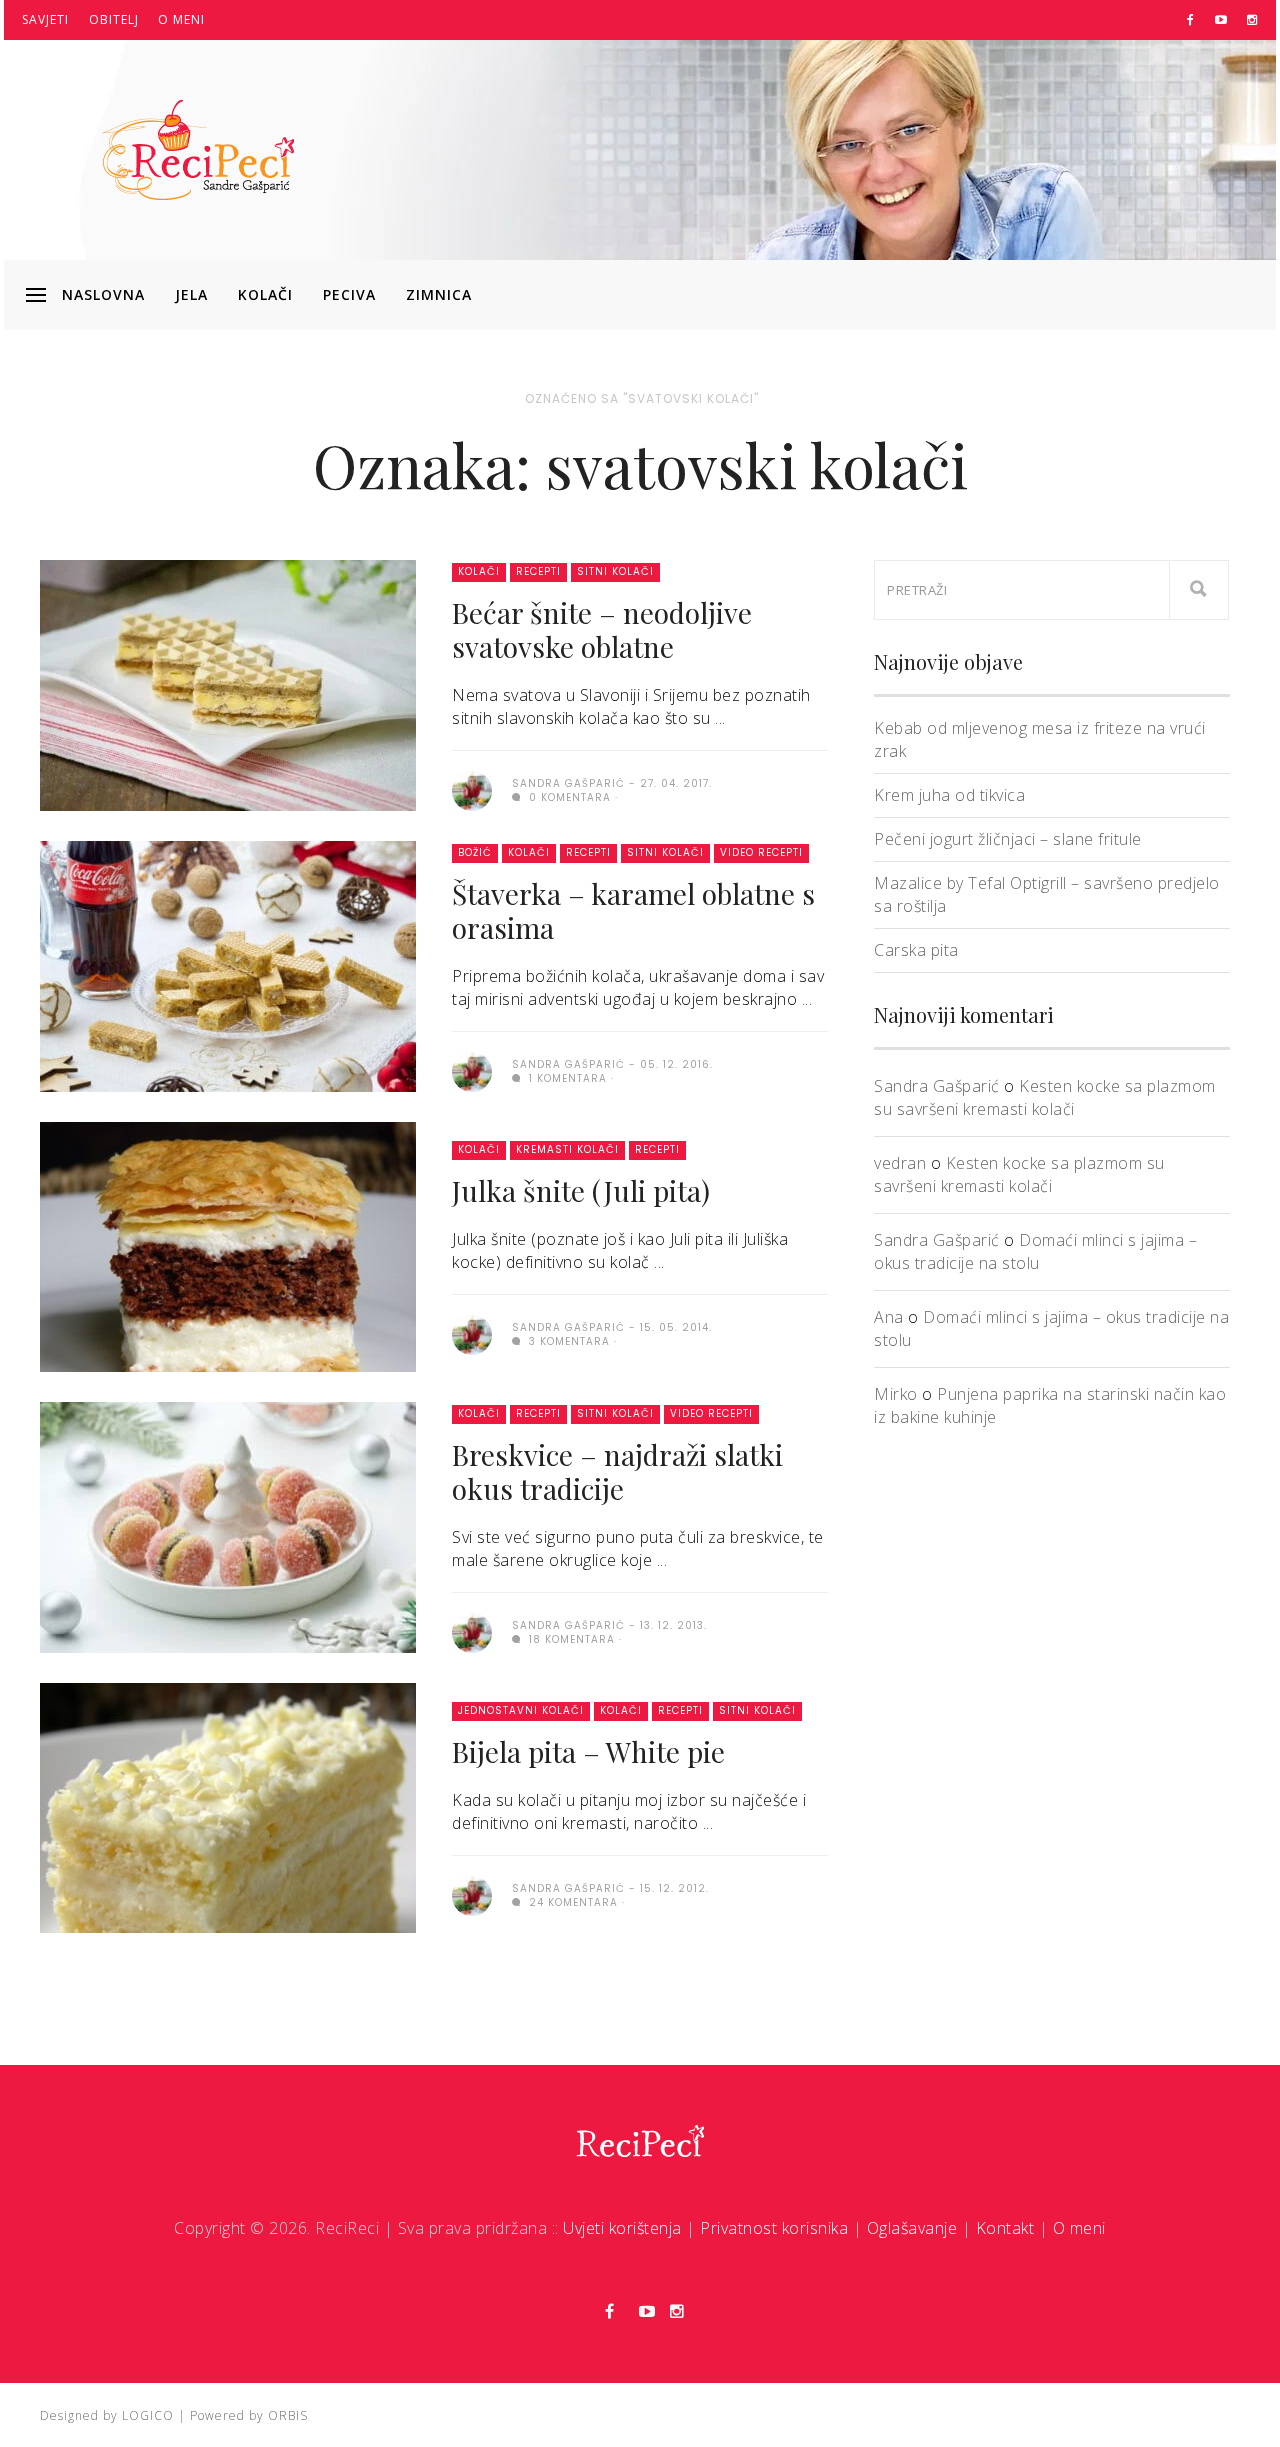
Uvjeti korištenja (622, 2228)
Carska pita (916, 950)
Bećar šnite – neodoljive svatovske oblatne (602, 629)
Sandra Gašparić (937, 1086)
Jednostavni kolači (521, 1710)
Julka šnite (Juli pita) (581, 1190)
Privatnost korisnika (774, 2228)
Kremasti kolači (567, 1149)
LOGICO (148, 2415)
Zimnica (439, 294)
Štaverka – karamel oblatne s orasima (633, 910)
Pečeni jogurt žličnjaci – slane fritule (1008, 839)
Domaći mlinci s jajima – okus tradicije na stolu (1035, 1251)
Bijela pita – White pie (588, 1751)
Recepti (538, 571)
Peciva (349, 294)
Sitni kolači (615, 571)
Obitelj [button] (114, 19)
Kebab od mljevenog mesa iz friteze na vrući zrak (1040, 739)
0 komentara (568, 797)
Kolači (265, 294)
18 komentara (570, 1639)
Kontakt (1005, 2228)
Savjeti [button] (45, 19)
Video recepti (761, 852)
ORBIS (288, 2415)
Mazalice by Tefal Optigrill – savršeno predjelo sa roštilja (1047, 894)
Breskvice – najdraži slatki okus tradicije (617, 1471)
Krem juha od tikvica (949, 795)
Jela (191, 294)
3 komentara (567, 1341)
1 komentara (566, 1078)
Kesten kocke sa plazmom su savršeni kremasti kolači (1045, 1097)
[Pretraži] (1199, 590)
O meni (181, 19)
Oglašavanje (912, 2228)
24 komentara (571, 1902)
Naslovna (103, 294)
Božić (475, 852)
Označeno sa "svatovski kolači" (642, 398)
